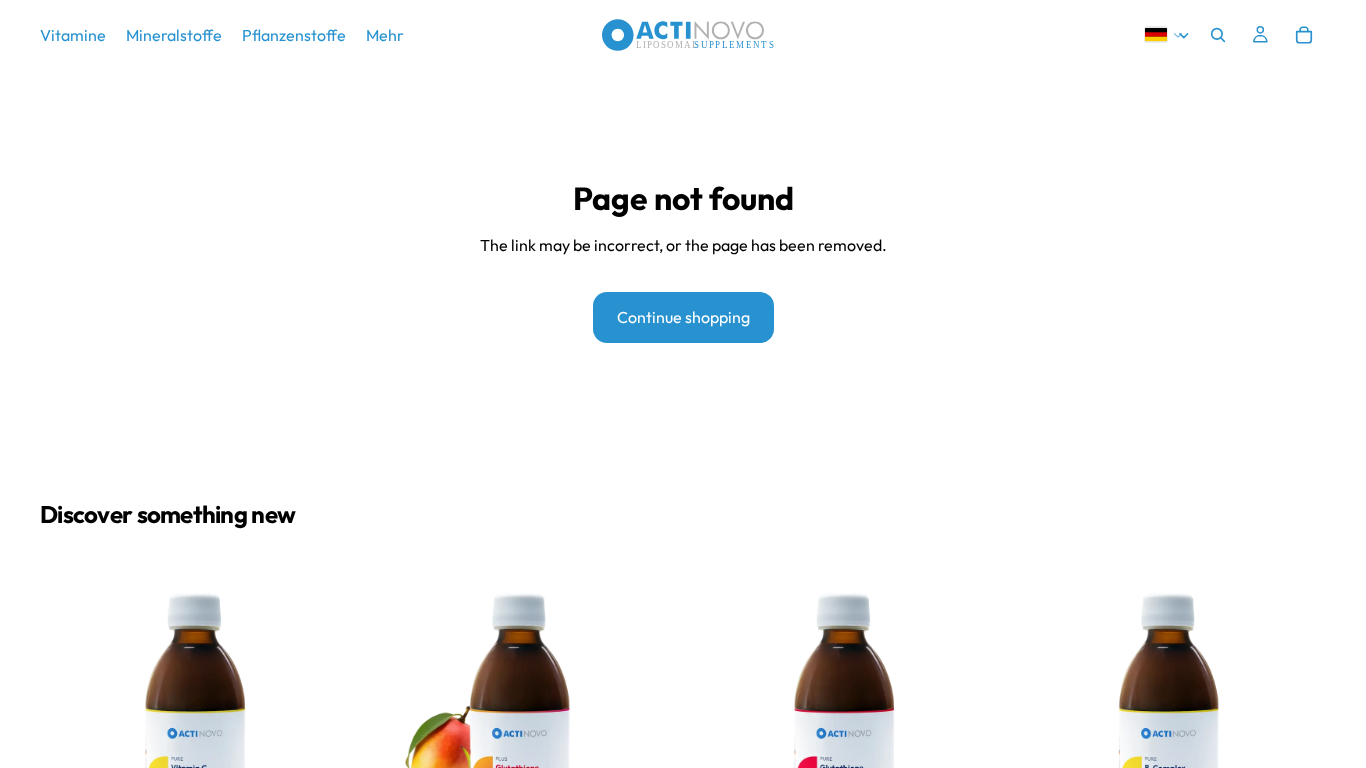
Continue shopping (683, 317)
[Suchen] (1218, 35)
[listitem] (385, 35)
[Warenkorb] (1304, 35)
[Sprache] (1164, 34)
